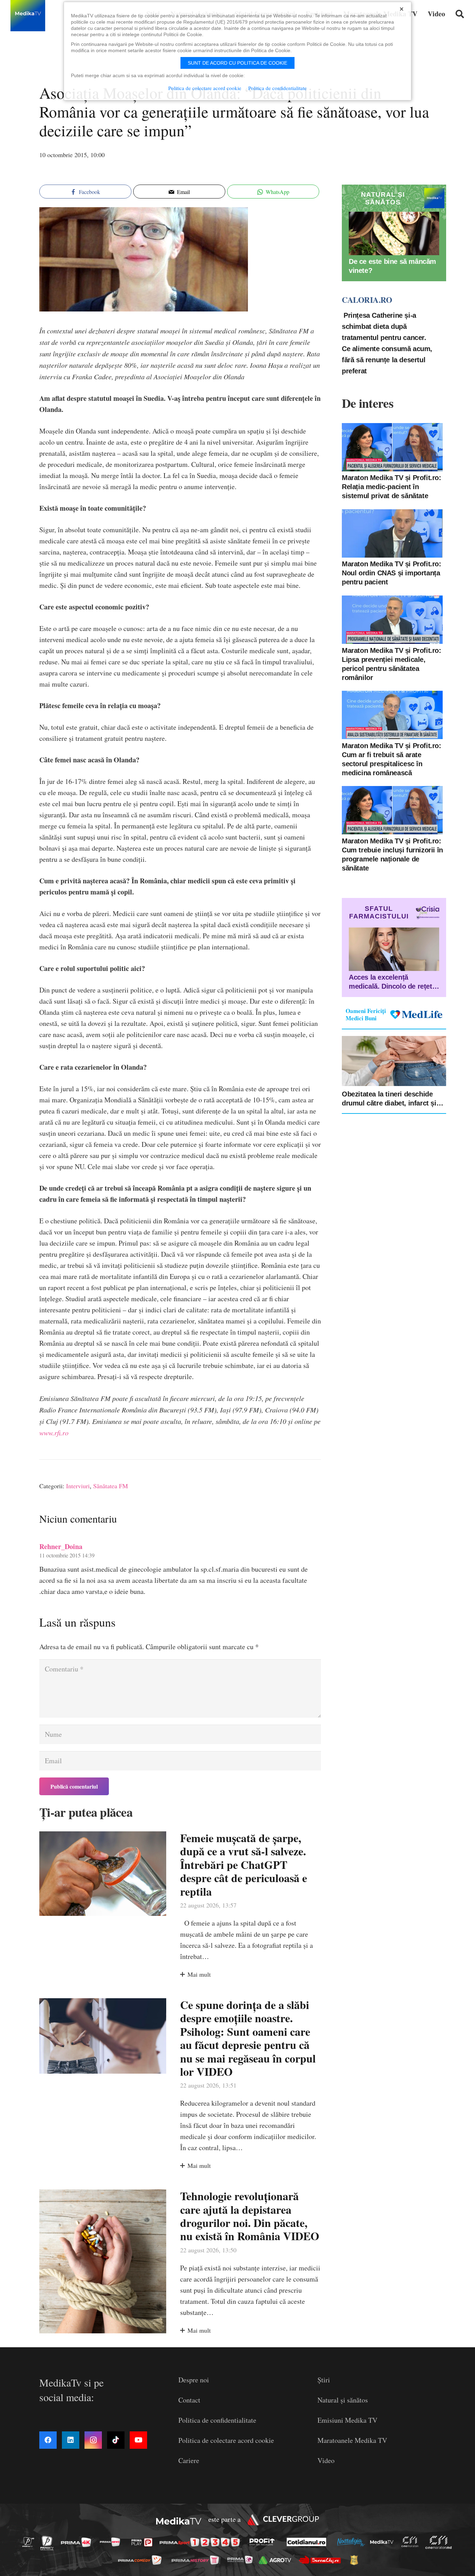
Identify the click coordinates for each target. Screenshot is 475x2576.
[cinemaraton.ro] (412, 2542)
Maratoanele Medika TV (352, 2440)
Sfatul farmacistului (379, 912)
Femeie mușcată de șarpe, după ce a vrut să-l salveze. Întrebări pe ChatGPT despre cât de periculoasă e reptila (244, 1865)
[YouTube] (138, 2440)
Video (326, 2460)
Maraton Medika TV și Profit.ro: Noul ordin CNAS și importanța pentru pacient (392, 573)
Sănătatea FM (111, 1486)
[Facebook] (48, 2440)
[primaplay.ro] (144, 2542)
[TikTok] (116, 2440)
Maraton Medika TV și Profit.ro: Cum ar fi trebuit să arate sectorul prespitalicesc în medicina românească (392, 759)
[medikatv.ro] (384, 2542)
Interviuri (78, 1486)
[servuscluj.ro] (322, 2560)
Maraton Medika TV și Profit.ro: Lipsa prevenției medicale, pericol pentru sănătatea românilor (392, 664)
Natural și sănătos (343, 2400)
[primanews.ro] (112, 2542)
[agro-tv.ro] (277, 2560)
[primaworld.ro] (242, 2560)
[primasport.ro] (201, 2542)
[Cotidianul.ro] (308, 2542)
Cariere (189, 2460)
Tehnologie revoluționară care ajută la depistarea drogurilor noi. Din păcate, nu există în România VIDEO (250, 2216)
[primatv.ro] (30, 2542)
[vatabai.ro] (356, 2560)
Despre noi (194, 2380)
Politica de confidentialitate (217, 2420)
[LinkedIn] (71, 2440)
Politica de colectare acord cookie (226, 2440)
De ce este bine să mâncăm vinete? (392, 266)
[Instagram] (93, 2440)
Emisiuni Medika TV (347, 2420)
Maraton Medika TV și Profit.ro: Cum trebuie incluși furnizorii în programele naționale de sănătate (392, 854)
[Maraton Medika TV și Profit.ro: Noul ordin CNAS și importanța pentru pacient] (392, 533)
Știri (324, 2380)
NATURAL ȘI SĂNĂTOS (383, 198)
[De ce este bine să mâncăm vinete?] (394, 233)
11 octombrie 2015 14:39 (67, 1555)
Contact (189, 2400)
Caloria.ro (367, 300)
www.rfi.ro (54, 1433)
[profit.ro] (264, 2542)
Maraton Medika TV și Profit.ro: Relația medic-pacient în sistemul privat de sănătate (392, 487)
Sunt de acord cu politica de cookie (237, 63)
